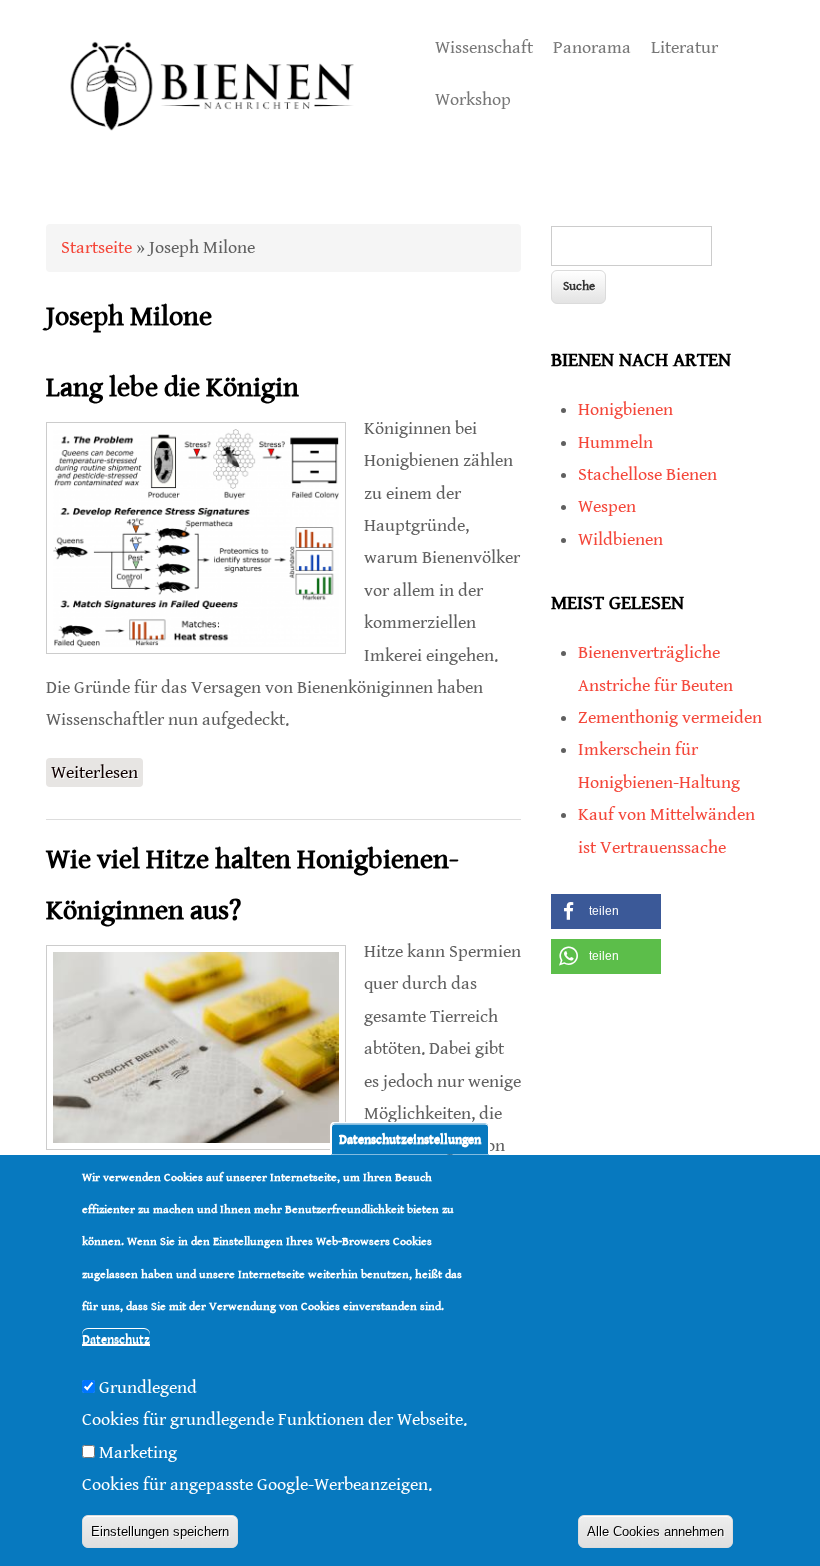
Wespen (607, 506)
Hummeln (615, 442)
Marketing (138, 1452)
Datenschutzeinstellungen (410, 1138)
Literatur (684, 47)
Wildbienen (620, 539)
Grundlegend (148, 1387)
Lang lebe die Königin (172, 388)
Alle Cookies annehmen (655, 1531)
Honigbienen (625, 409)
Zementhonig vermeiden (670, 717)
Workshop (473, 99)
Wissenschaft (484, 47)
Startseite (96, 247)
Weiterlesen (97, 772)
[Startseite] (213, 151)
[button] (606, 911)
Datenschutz (116, 1339)
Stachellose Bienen (647, 474)
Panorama (592, 47)
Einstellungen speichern (160, 1531)
